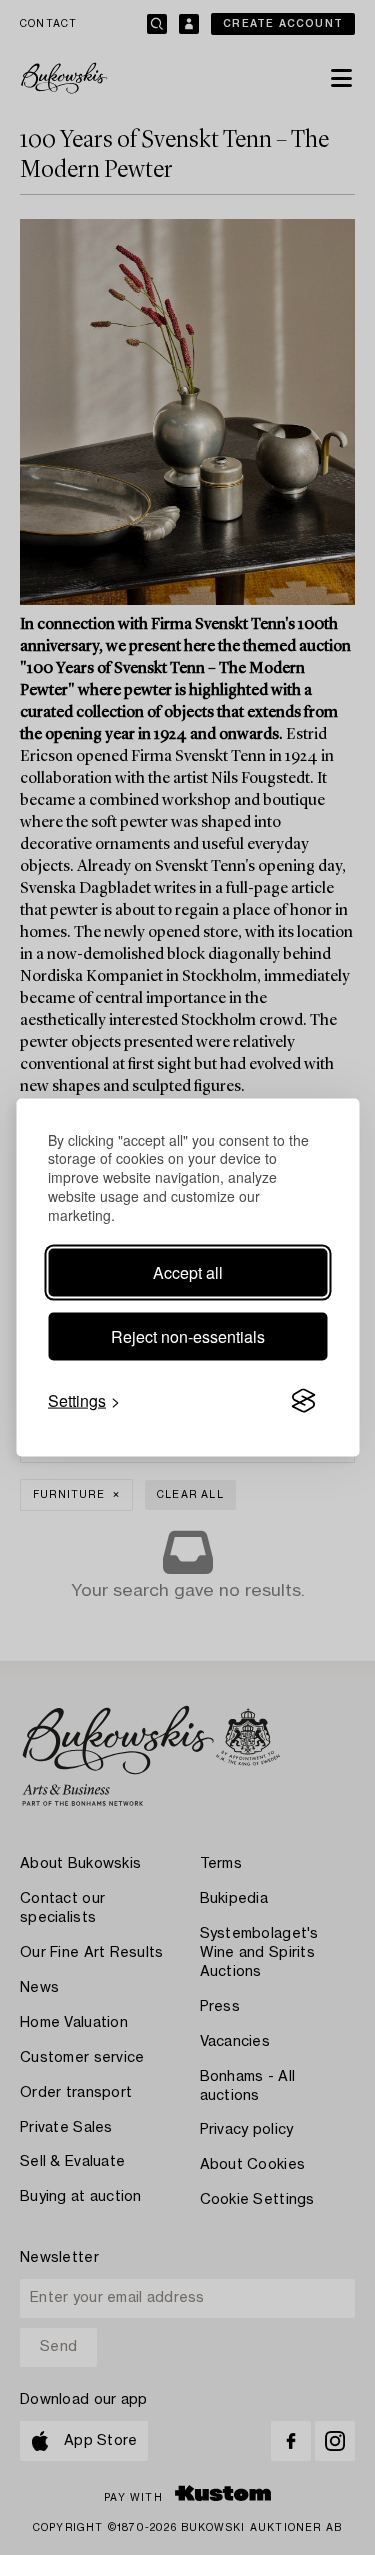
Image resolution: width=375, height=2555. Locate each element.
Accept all (188, 1272)
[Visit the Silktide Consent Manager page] (303, 1401)
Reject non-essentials (188, 1336)
